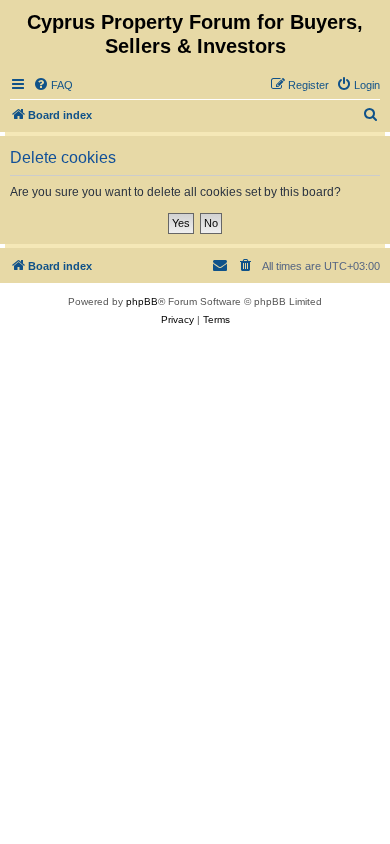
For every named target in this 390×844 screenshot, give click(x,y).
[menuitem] (53, 85)
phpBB (142, 301)
